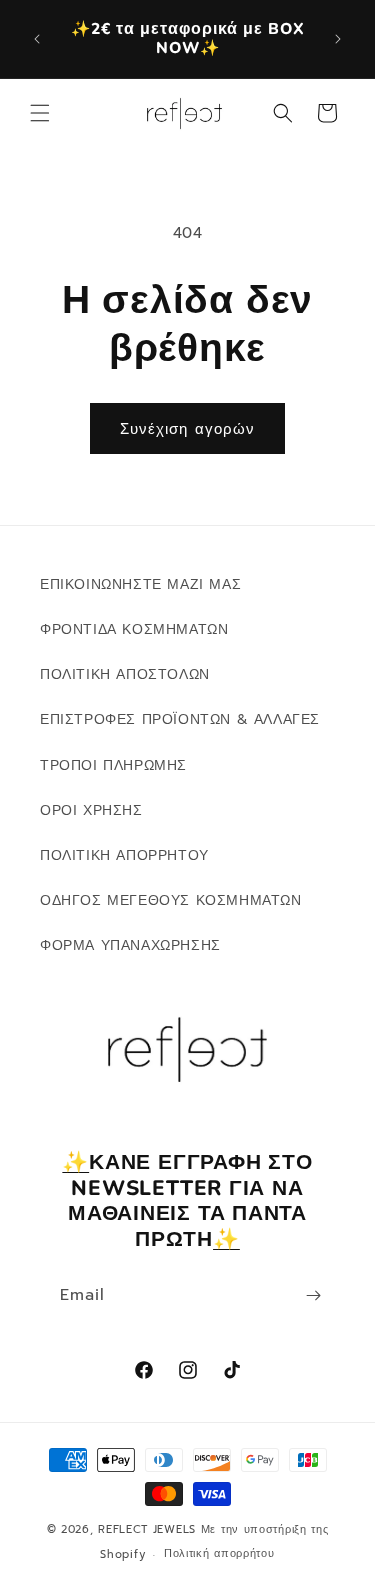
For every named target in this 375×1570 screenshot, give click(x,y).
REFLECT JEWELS (147, 1529)
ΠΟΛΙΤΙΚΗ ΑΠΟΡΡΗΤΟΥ (124, 855)
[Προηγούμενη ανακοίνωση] (37, 39)
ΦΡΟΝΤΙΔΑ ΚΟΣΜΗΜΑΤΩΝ (134, 629)
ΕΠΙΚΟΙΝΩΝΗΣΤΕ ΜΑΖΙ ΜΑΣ (140, 584)
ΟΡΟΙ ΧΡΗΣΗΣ (91, 810)
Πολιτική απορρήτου (219, 1553)
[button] (40, 113)
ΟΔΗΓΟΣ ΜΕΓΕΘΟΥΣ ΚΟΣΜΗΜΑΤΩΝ (171, 900)
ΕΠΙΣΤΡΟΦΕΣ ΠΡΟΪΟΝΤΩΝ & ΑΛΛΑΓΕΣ (180, 719)
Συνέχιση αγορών (187, 429)
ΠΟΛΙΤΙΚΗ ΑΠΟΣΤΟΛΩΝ (125, 674)
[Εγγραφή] (313, 1295)
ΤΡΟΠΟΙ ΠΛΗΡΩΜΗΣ (113, 765)
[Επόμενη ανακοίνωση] (338, 39)
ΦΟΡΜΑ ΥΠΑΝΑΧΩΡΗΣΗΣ (130, 945)
